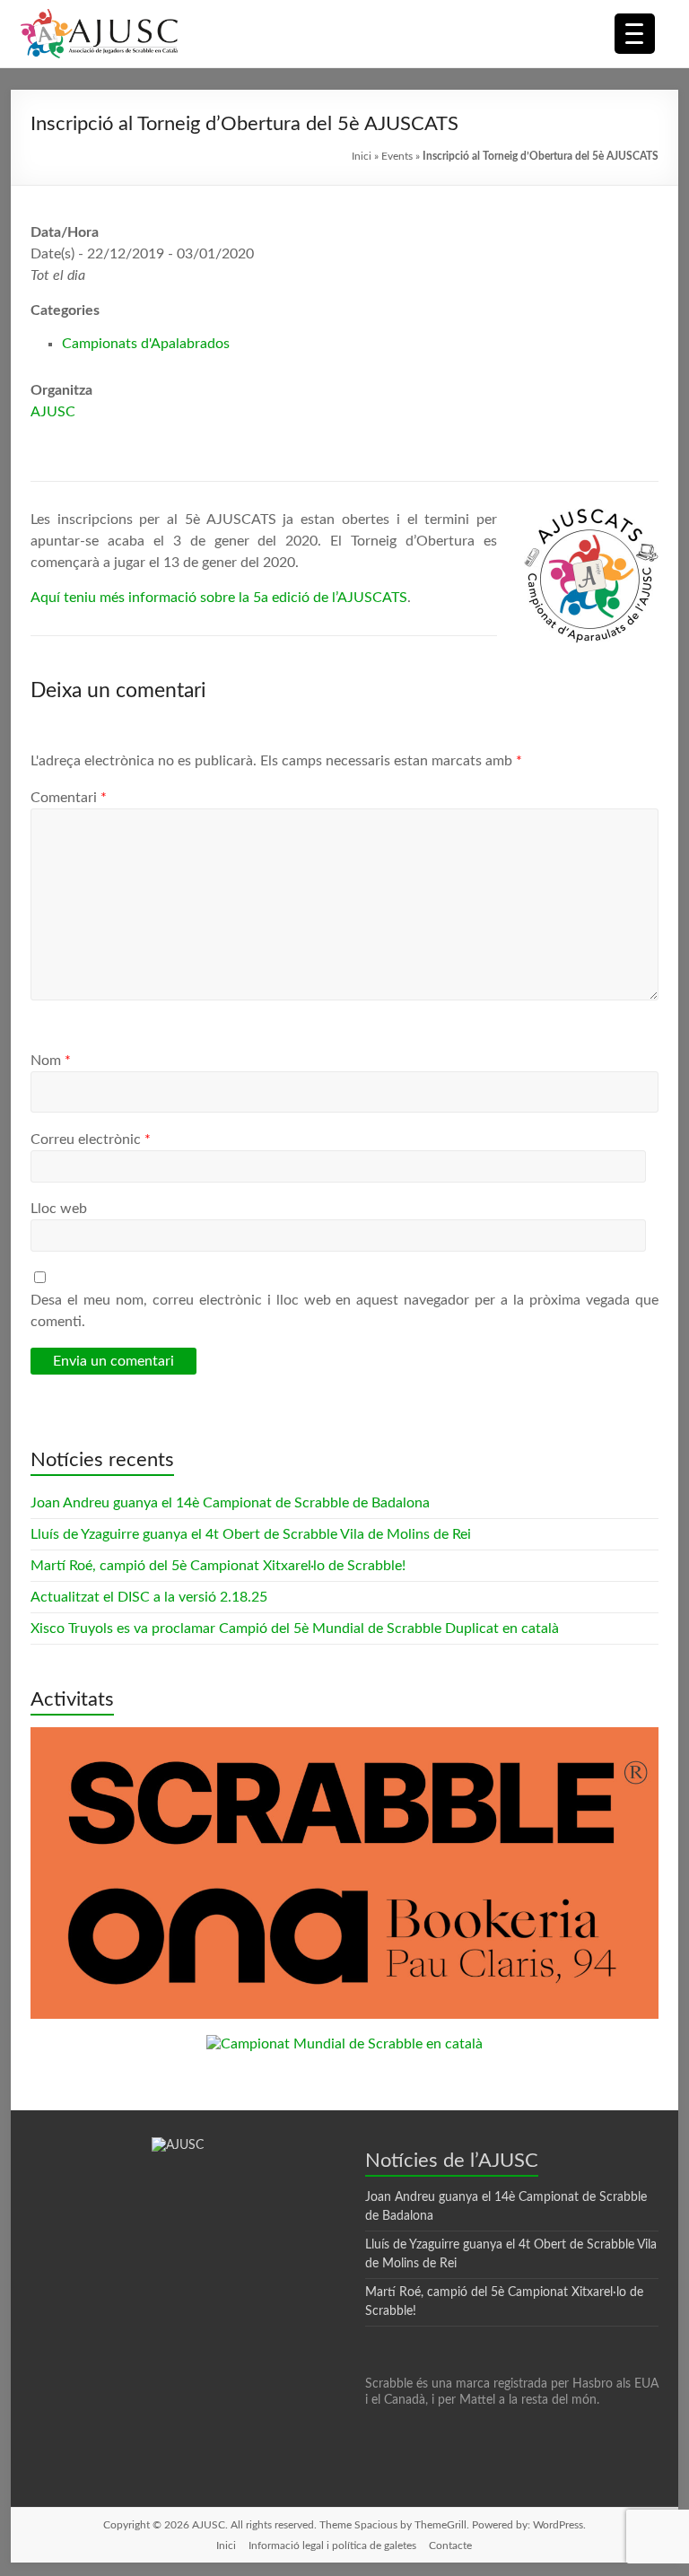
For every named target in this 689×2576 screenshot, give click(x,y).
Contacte (450, 2545)
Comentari (69, 798)
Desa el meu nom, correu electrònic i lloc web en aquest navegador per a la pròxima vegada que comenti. (344, 1311)
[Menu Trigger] (635, 34)
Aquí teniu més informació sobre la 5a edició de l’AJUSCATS (219, 598)
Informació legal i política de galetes (332, 2545)
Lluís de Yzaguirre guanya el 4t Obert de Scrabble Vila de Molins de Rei (251, 1534)
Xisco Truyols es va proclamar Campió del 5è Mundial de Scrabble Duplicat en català (295, 1629)
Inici (362, 156)
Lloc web (59, 1209)
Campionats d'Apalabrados (146, 344)
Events (397, 156)
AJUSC (53, 412)
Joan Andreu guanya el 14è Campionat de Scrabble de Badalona (230, 1503)
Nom (51, 1061)
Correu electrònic (91, 1140)
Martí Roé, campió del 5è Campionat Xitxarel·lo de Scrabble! (218, 1566)
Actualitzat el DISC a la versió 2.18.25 (149, 1597)
